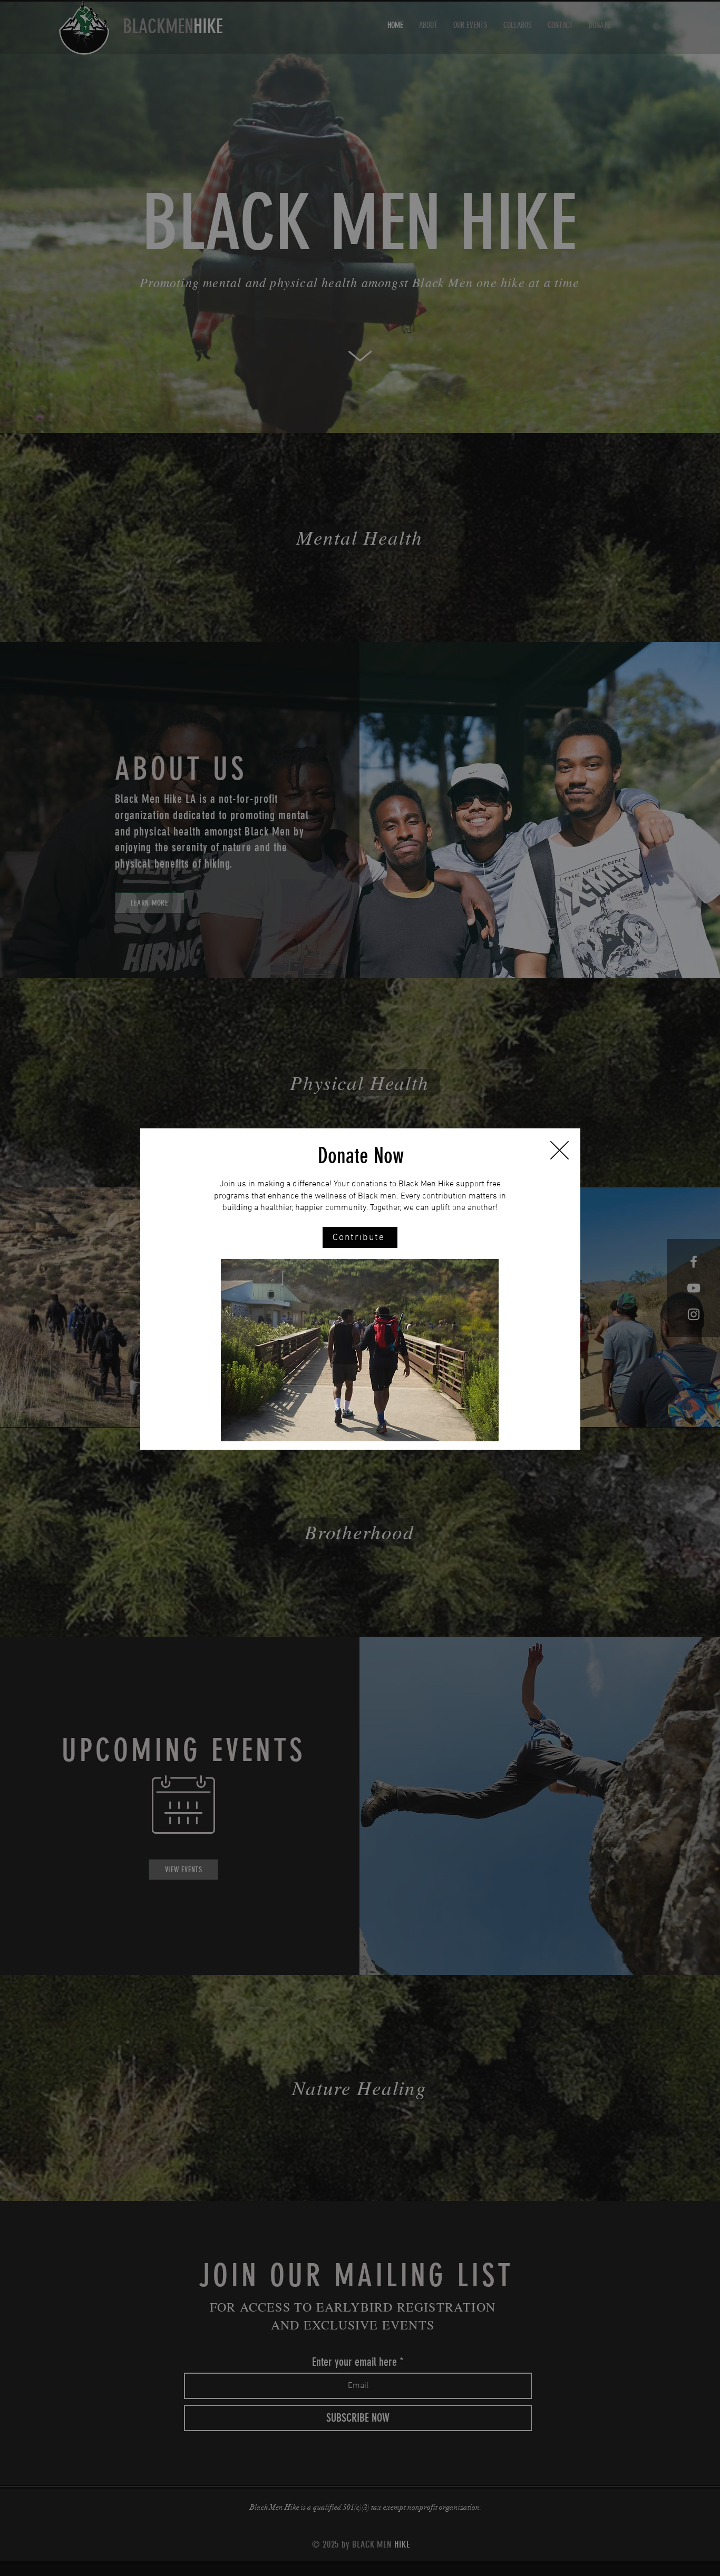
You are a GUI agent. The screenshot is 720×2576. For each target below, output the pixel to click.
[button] (560, 1150)
